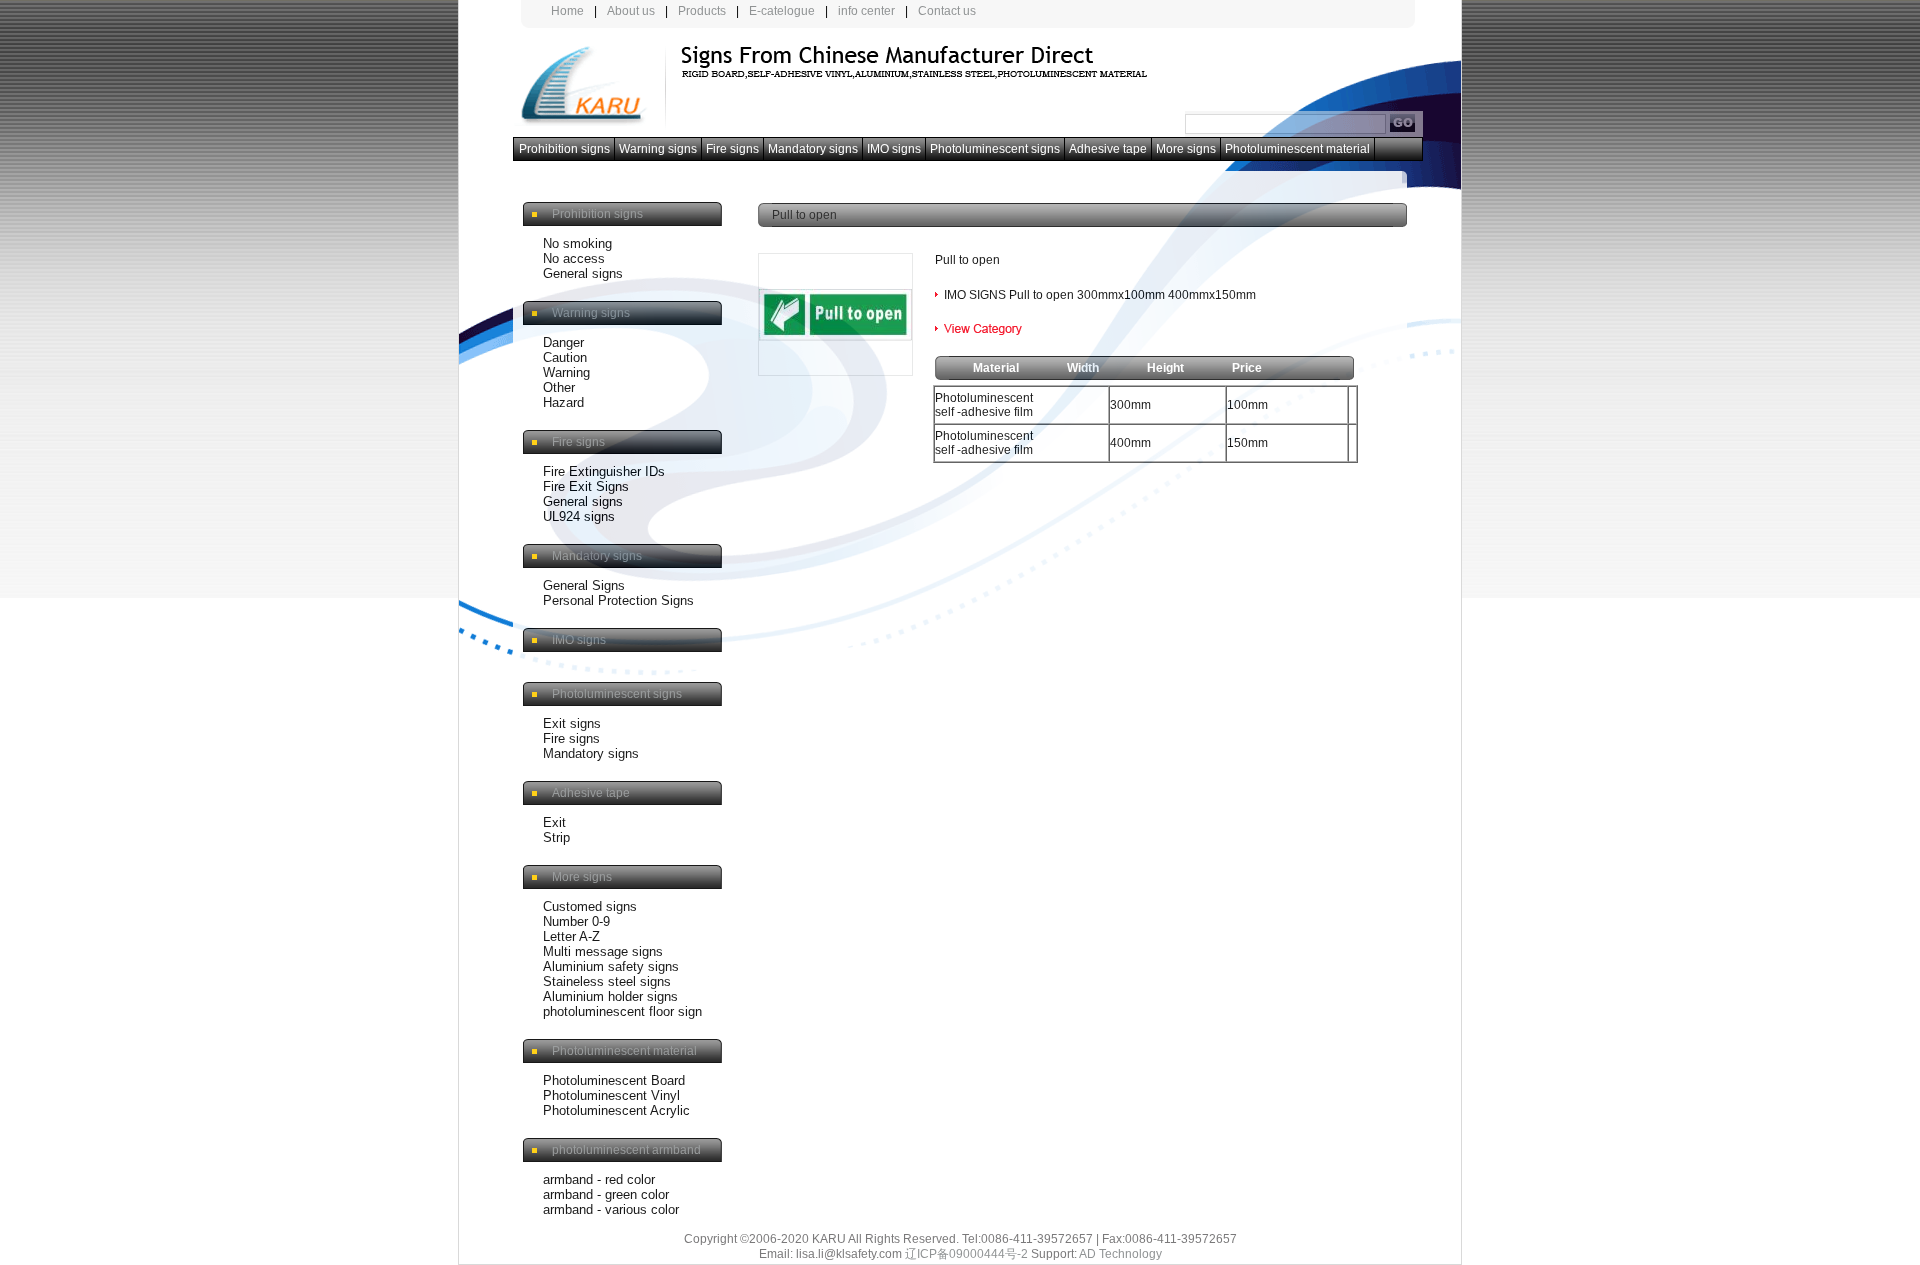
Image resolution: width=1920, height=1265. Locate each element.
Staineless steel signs (607, 981)
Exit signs (572, 723)
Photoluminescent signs (995, 149)
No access (574, 258)
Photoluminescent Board (614, 1080)
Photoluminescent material (1297, 149)
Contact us (947, 11)
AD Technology (1120, 1254)
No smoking (577, 243)
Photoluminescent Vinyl (611, 1095)
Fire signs (732, 149)
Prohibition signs (564, 149)
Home (567, 11)
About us (631, 11)
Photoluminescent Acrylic (616, 1110)
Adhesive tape (1108, 149)
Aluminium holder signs (610, 996)
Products (702, 11)
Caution (565, 357)
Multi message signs (603, 951)
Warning (566, 372)
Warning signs (658, 149)
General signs (583, 273)
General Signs (584, 585)
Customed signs (590, 906)
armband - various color (611, 1209)
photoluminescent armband (626, 1150)
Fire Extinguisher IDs (604, 471)
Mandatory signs (813, 149)
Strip (556, 837)
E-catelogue (782, 11)
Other (559, 387)
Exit (554, 822)
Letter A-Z (571, 936)
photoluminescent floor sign (622, 1011)
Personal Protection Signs (618, 600)
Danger (563, 342)
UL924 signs (579, 516)
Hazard (563, 402)
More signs (1186, 149)
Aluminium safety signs (611, 966)
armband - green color (606, 1194)
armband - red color (599, 1179)
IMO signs (894, 149)
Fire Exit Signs (586, 486)
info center (866, 11)
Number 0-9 (576, 921)
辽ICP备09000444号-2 (966, 1254)
